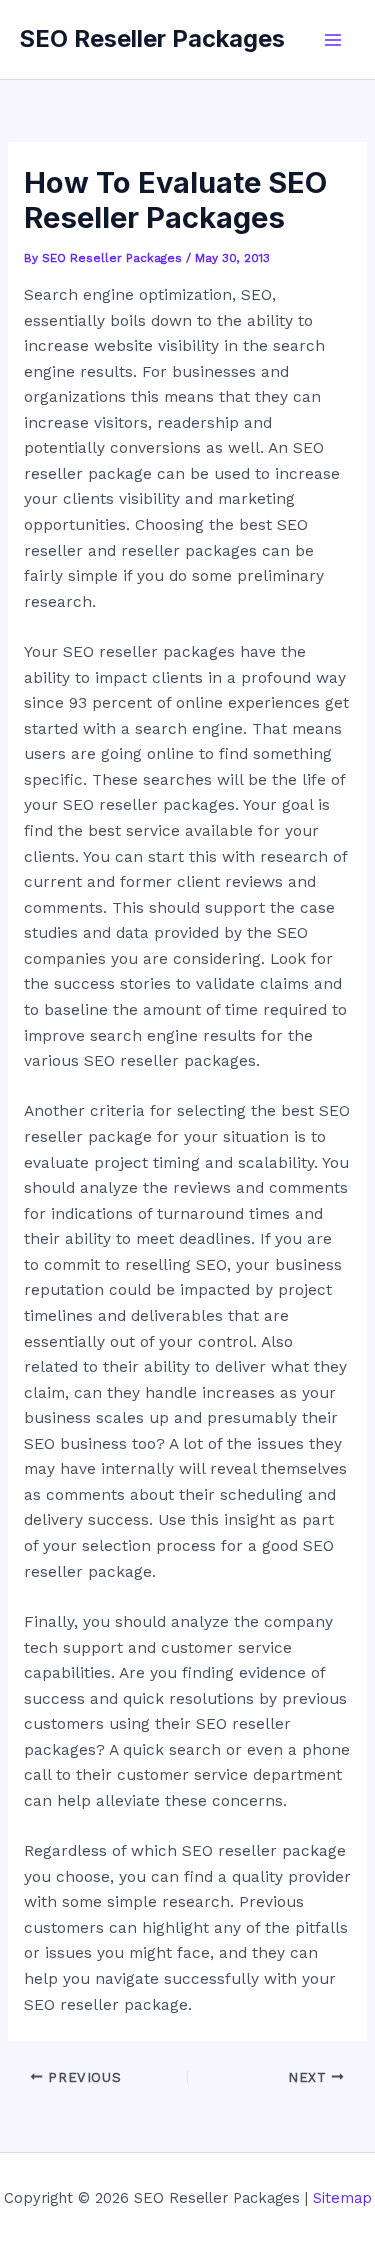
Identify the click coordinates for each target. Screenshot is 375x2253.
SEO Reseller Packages (152, 38)
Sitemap (342, 2198)
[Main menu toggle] (333, 39)
